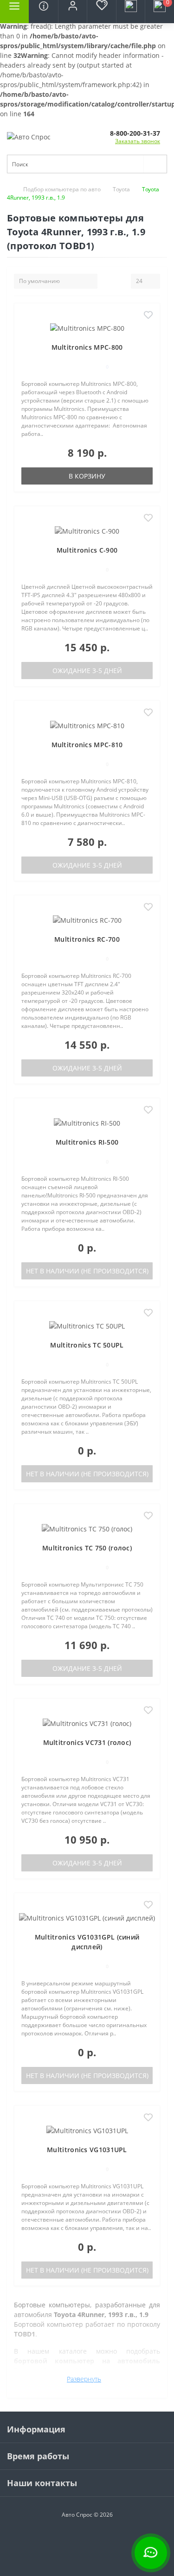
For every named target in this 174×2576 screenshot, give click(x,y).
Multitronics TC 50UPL (87, 1345)
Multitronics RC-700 (87, 939)
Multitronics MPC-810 (87, 745)
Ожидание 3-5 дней (87, 671)
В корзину (87, 476)
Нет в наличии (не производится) (87, 1271)
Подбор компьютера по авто (62, 189)
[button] (72, 12)
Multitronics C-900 (87, 550)
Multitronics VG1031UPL (87, 2150)
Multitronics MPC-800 (87, 347)
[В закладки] (148, 316)
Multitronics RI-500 (87, 1142)
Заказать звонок (138, 141)
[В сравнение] (148, 329)
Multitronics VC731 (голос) (87, 1742)
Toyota (121, 189)
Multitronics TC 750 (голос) (87, 1548)
